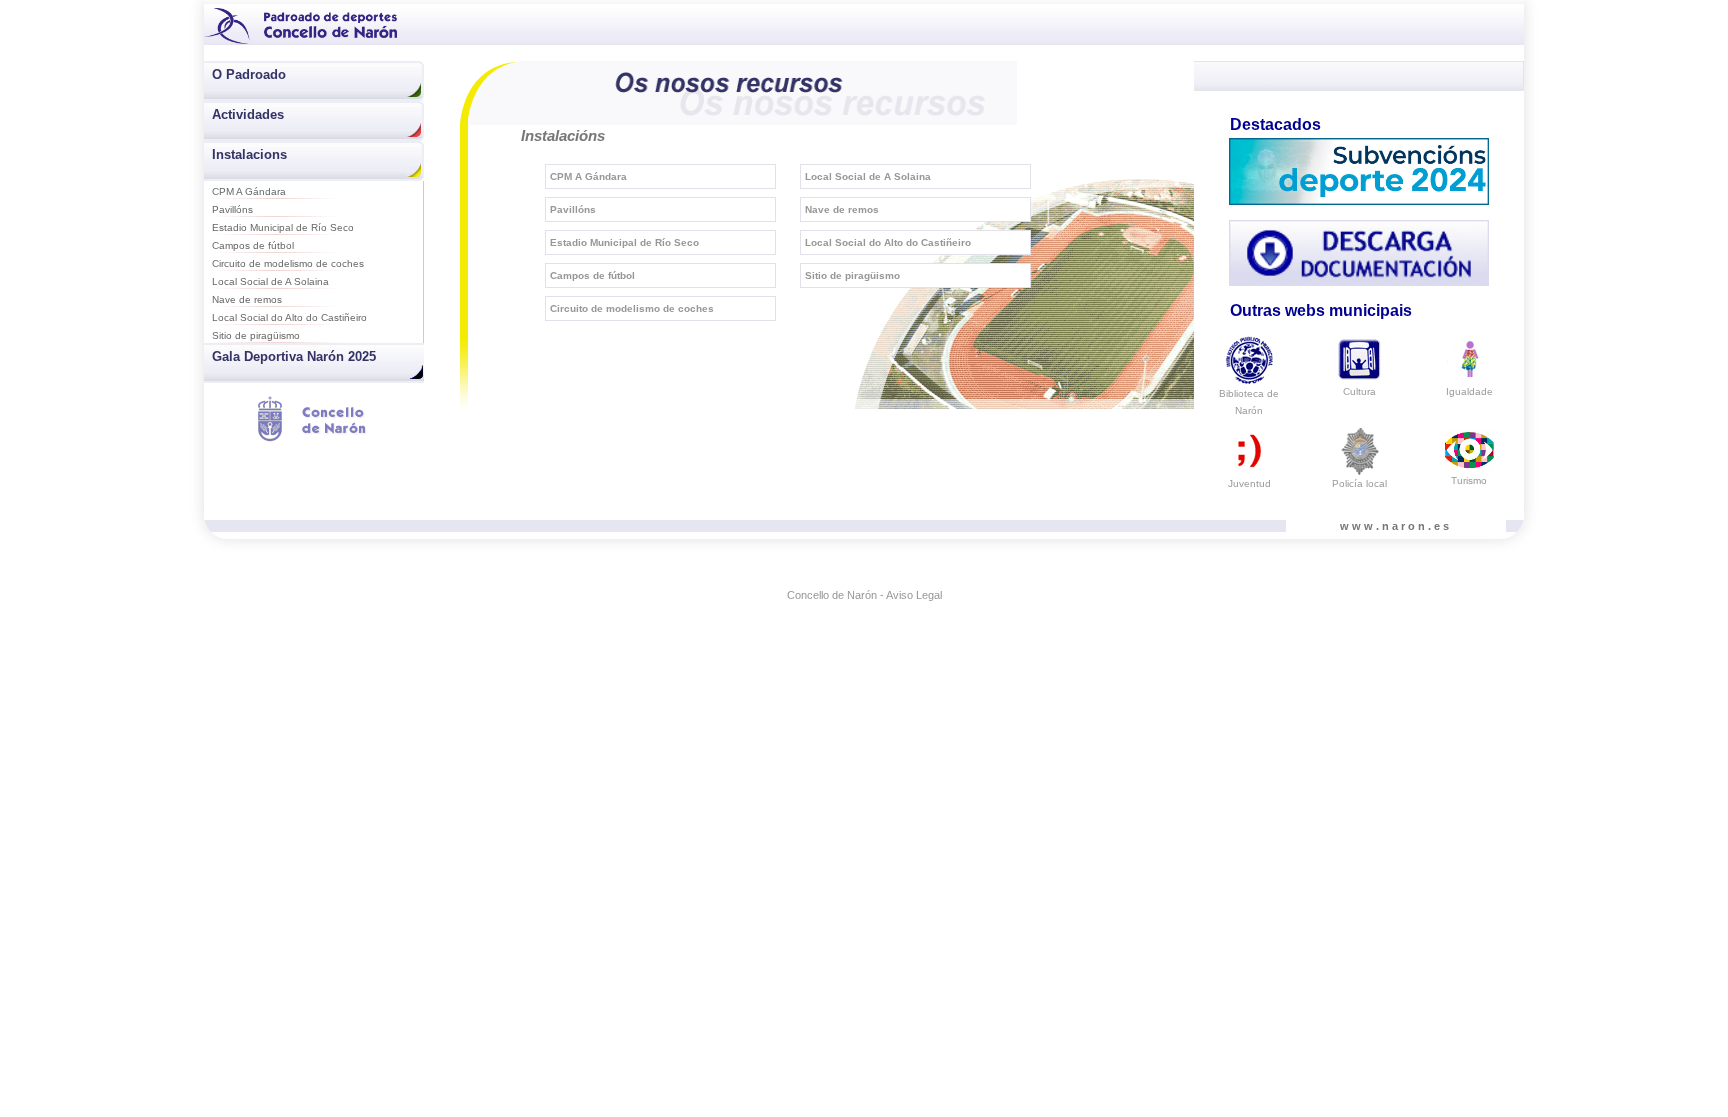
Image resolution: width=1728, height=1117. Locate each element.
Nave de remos (247, 299)
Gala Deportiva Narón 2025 (294, 356)
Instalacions (249, 154)
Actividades (248, 114)
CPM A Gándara (249, 191)
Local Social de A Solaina (270, 281)
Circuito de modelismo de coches (288, 263)
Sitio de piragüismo (256, 335)
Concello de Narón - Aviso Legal (864, 595)
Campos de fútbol (253, 245)
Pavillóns (232, 209)
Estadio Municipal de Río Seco (283, 227)
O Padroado (249, 74)
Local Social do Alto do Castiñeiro (289, 317)
